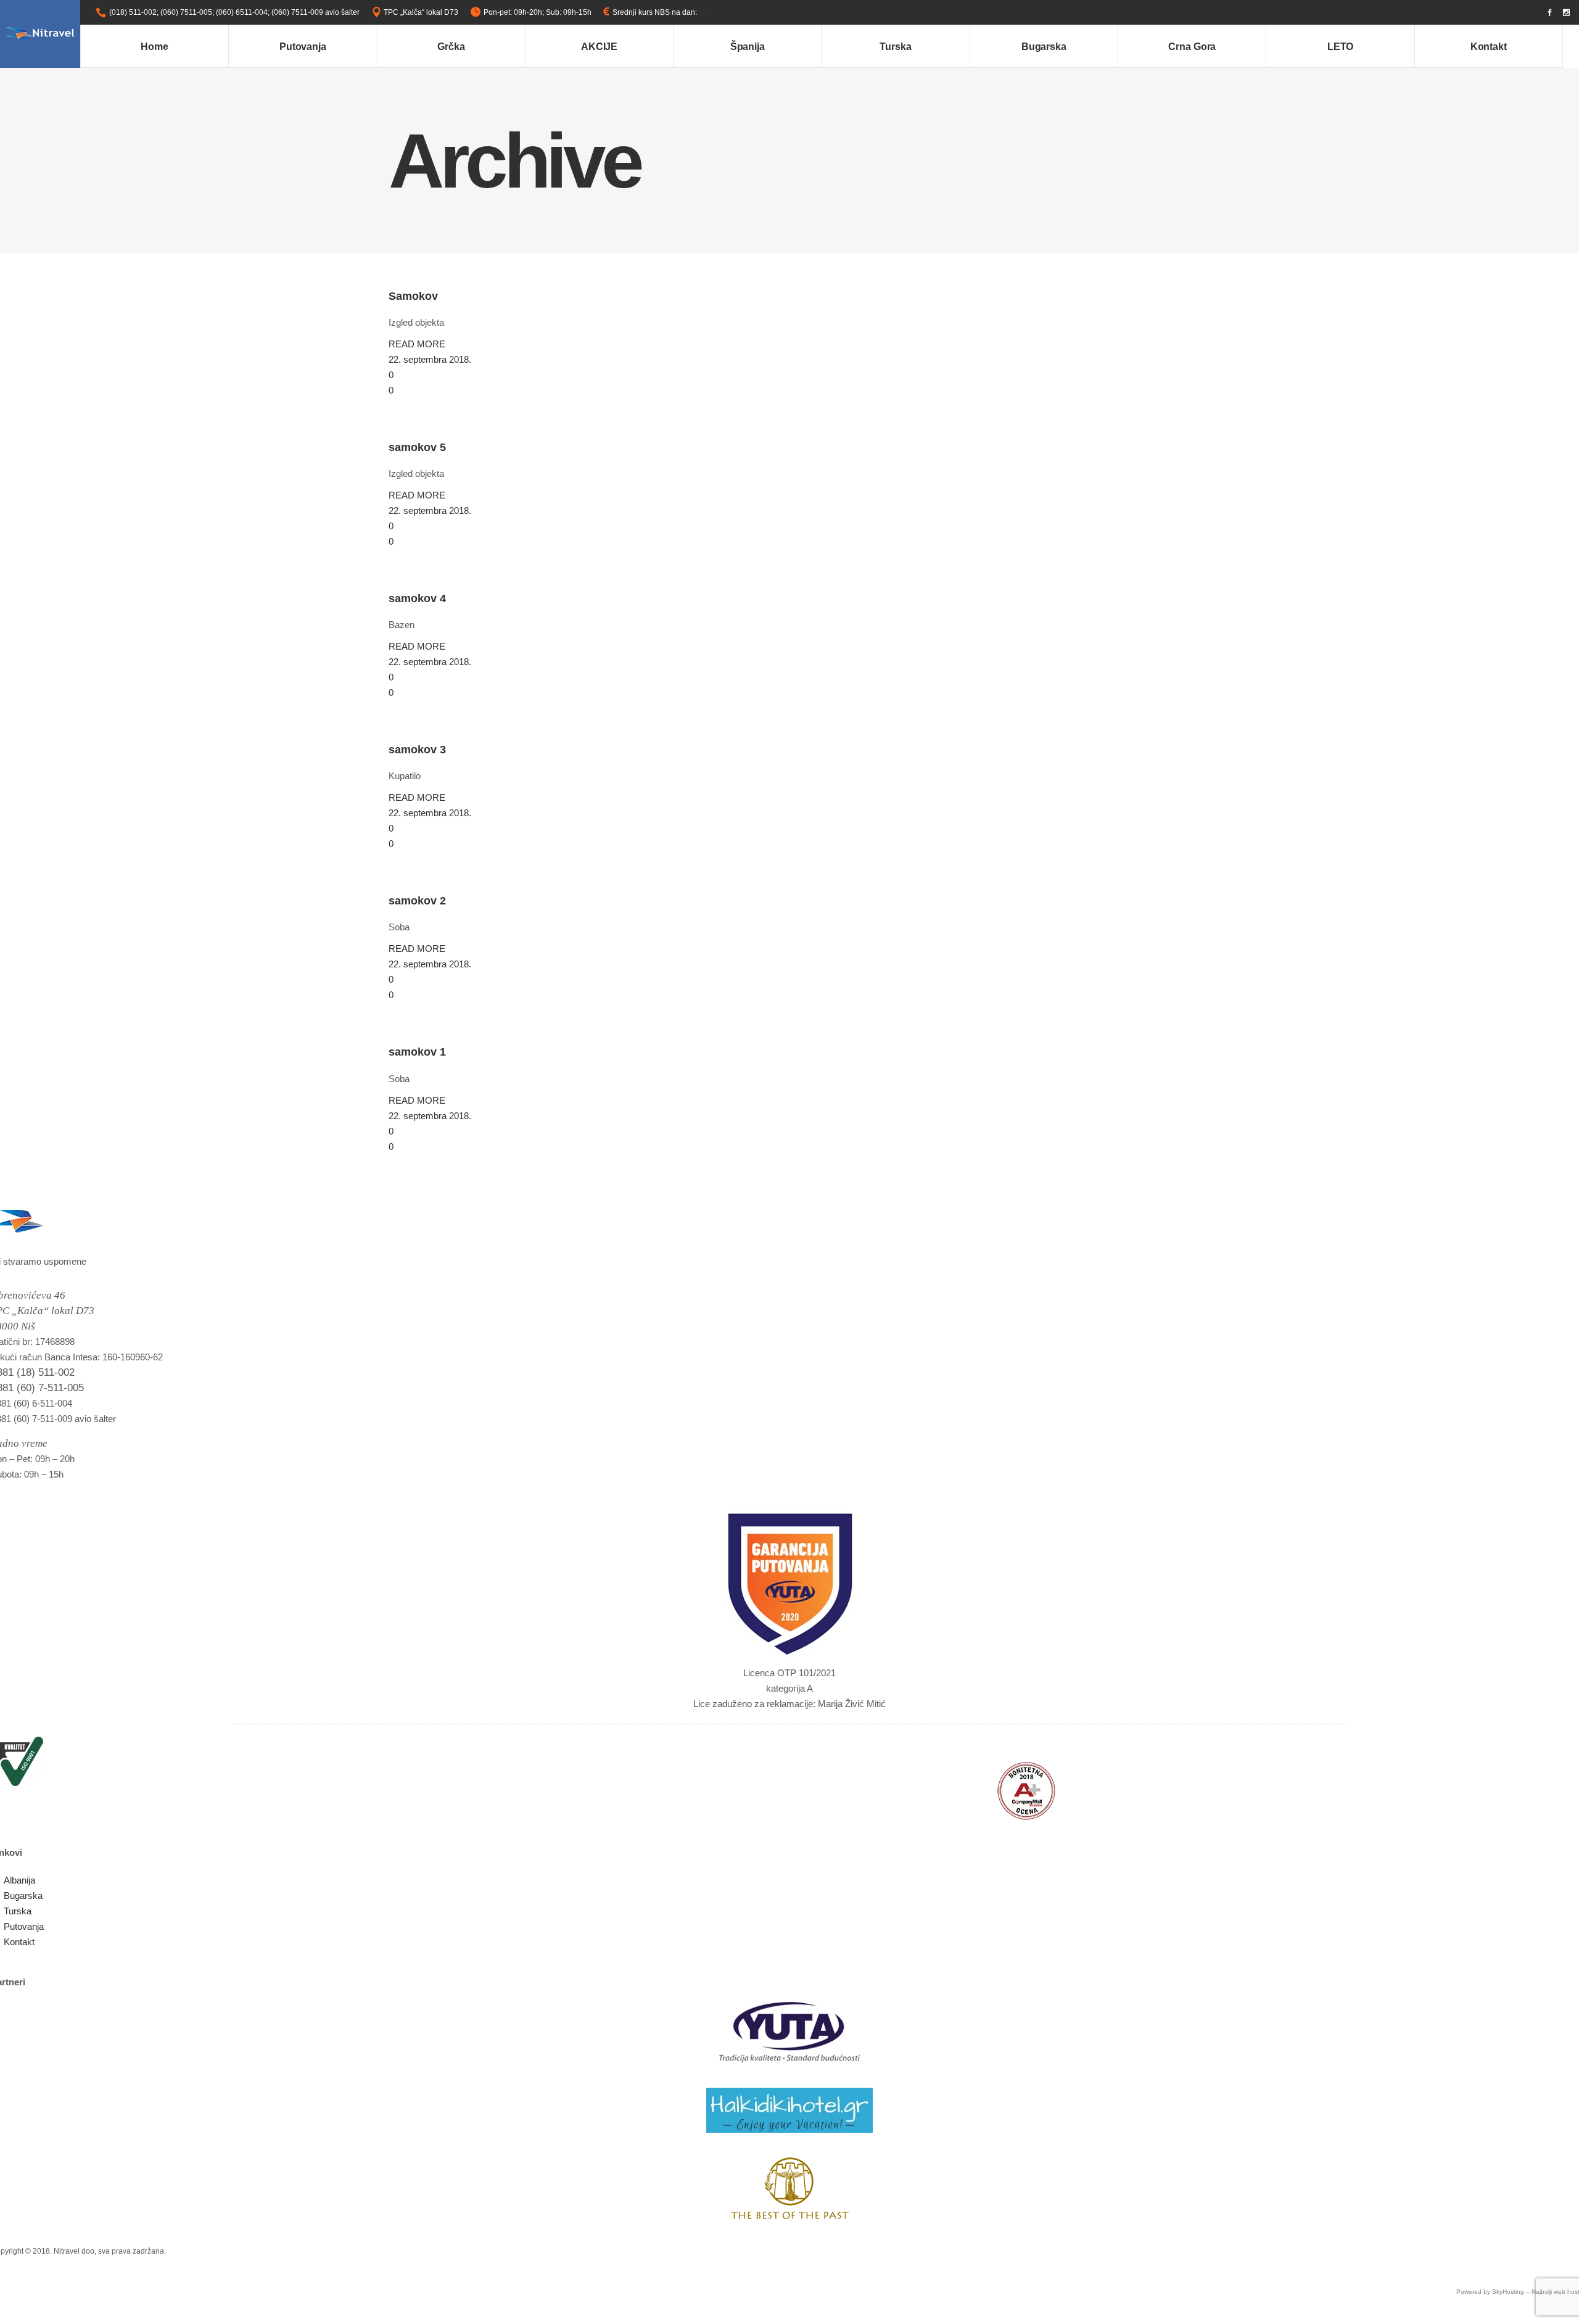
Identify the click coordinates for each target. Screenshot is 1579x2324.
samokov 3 (417, 750)
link (705, 12)
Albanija (19, 1880)
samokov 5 (417, 447)
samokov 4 (417, 598)
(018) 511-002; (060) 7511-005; (162, 12)
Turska (18, 1911)
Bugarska (23, 1896)
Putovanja (24, 1926)
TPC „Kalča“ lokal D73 (421, 12)
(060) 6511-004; (243, 12)
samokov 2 (417, 901)
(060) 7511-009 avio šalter (315, 12)
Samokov (413, 296)
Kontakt (19, 1942)
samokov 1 (417, 1052)
